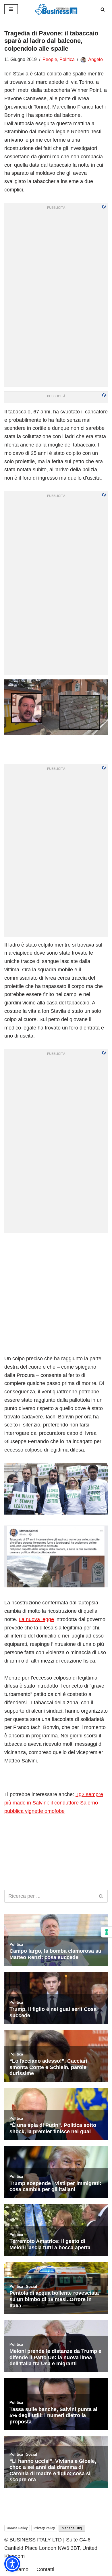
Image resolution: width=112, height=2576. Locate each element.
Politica (67, 59)
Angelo (95, 59)
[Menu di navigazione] (11, 9)
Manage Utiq (72, 2528)
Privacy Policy (44, 2528)
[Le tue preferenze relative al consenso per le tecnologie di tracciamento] (107, 1932)
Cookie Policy (17, 2528)
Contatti (45, 2569)
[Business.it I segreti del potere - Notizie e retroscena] (56, 9)
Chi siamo (17, 2569)
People (50, 59)
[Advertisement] (56, 1293)
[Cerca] (103, 9)
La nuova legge (36, 1619)
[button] (12, 2564)
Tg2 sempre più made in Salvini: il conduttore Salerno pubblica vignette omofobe (54, 1803)
